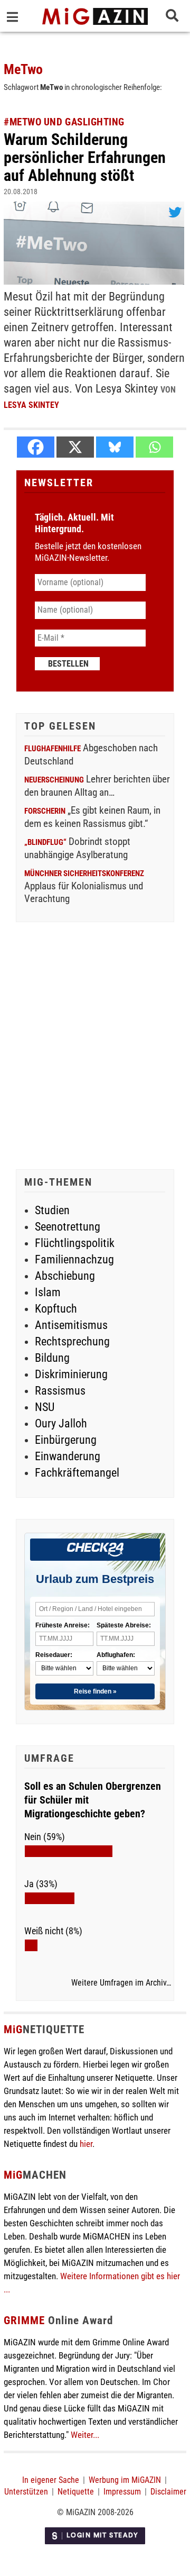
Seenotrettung (68, 1227)
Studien (52, 1210)
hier (86, 2144)
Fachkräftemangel (77, 1473)
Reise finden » (95, 1691)
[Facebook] (36, 447)
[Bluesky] (115, 447)
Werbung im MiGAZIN (125, 2480)
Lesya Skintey (31, 405)
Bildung (52, 1358)
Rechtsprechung (72, 1341)
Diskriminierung (71, 1374)
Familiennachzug (74, 1259)
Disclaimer (168, 2492)
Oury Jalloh (61, 1423)
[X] (75, 447)
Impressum (122, 2492)
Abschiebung (65, 1276)
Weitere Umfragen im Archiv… (121, 1983)
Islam (48, 1292)
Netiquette (76, 2492)
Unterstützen (26, 2492)
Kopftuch (56, 1309)
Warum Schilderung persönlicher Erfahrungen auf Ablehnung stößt (85, 157)
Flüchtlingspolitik (75, 1243)
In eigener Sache (51, 2480)
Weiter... (85, 2435)
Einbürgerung (66, 1440)
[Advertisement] (95, 1047)
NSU (45, 1407)
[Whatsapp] (154, 447)
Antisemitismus (71, 1325)
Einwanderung (68, 1456)
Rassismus (60, 1391)
